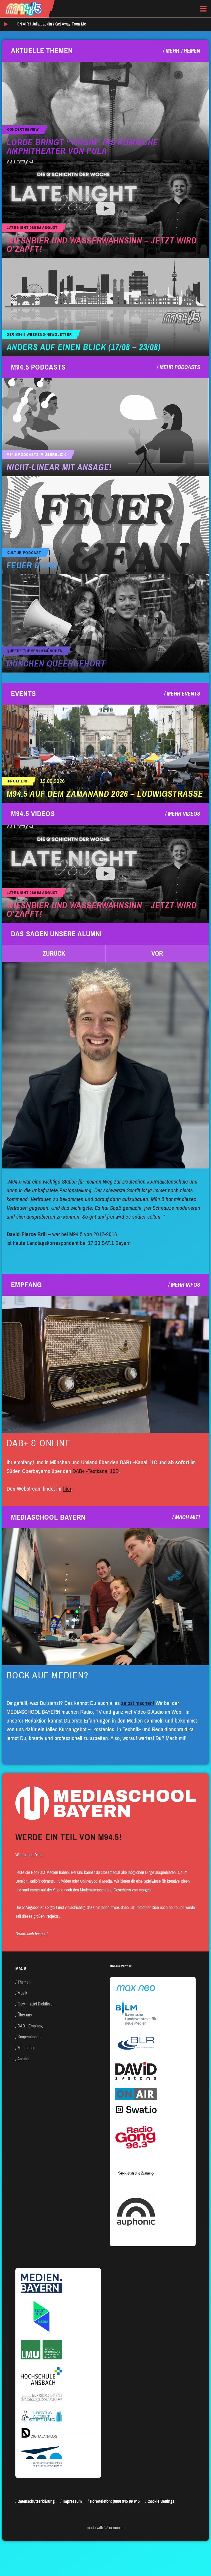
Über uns (25, 2015)
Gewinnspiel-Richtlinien (36, 2004)
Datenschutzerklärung (36, 2501)
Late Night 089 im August (32, 228)
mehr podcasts (180, 367)
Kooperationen (29, 2037)
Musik (22, 1993)
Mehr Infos (185, 1285)
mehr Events (183, 694)
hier (67, 1489)
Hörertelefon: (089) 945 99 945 (115, 2501)
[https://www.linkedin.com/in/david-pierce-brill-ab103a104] (105, 1065)
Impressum (72, 2501)
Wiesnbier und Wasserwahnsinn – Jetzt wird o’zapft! (102, 245)
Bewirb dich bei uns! (31, 1934)
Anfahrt (23, 2059)
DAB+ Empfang (30, 2026)
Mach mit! (188, 1517)
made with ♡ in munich (106, 2528)
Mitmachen (26, 2048)
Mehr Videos (184, 814)
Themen (24, 1982)
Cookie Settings (161, 2501)
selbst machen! (138, 1703)
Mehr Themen (183, 51)
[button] (54, 954)
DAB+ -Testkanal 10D (96, 1471)
